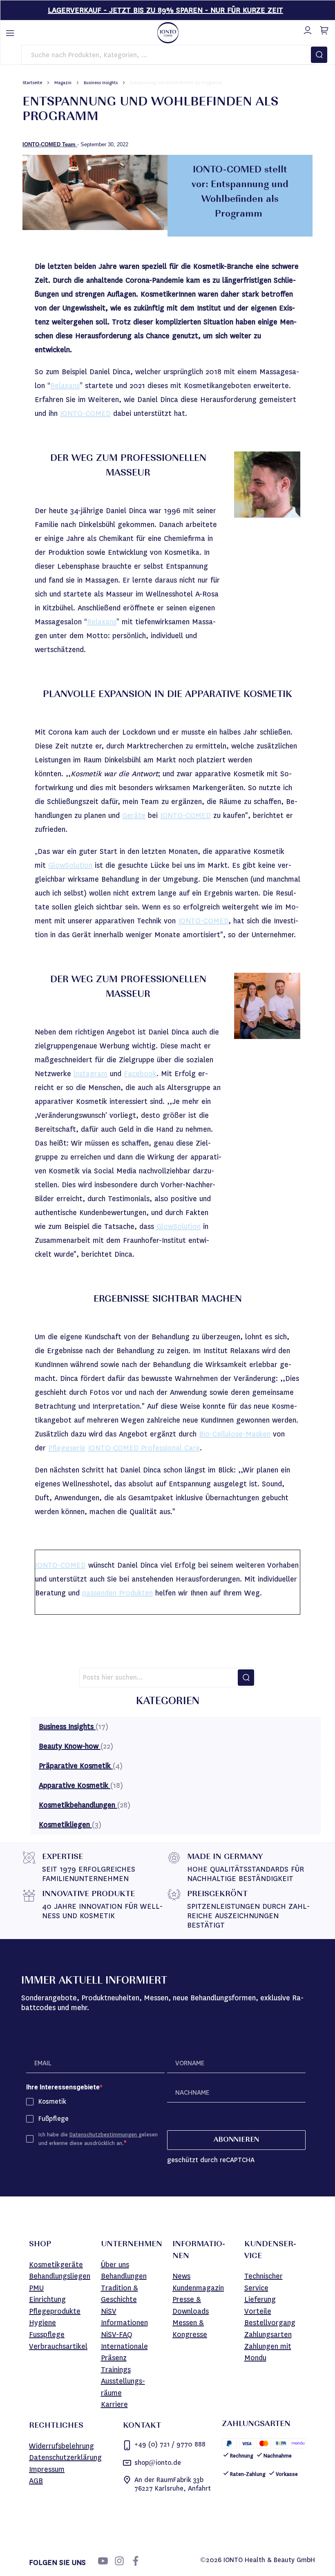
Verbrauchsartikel (58, 2346)
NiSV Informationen (124, 2317)
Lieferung (260, 2299)
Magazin (64, 83)
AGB (36, 2481)
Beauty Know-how (70, 1746)
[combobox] (168, 55)
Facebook (140, 1074)
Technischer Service (264, 2282)
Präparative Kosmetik (76, 1766)
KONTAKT (142, 2426)
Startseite (33, 83)
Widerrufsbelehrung (61, 2446)
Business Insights (101, 83)
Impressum (47, 2469)
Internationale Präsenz (124, 2352)
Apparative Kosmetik (75, 1785)
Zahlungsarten (268, 2335)
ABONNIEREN (236, 2140)
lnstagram (90, 1074)
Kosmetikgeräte (56, 2265)
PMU (36, 2288)
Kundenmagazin (198, 2288)
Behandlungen (124, 2276)
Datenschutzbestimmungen (104, 2135)
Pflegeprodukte (55, 2311)
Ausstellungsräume (123, 2387)
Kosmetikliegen (65, 1825)
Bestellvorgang (270, 2323)
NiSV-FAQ (117, 2335)
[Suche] (246, 1678)
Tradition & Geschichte (119, 2294)
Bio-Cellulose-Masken (235, 1434)
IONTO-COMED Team (50, 144)
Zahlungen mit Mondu (268, 2352)
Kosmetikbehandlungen (78, 1805)
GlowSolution (70, 865)
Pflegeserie (67, 1448)
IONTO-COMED (85, 413)
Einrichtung (47, 2299)
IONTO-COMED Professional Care (144, 1448)
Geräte (134, 815)
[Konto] (306, 29)
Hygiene (42, 2323)
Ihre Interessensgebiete (63, 2087)
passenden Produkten (117, 1593)
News (181, 2276)
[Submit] (319, 55)
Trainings (116, 2370)
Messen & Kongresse (190, 2329)
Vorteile (258, 2311)
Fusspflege (47, 2335)
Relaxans (65, 386)
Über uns (115, 2265)
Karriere (114, 2404)
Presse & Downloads (191, 2305)
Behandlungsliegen (60, 2276)
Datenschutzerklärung (65, 2458)
